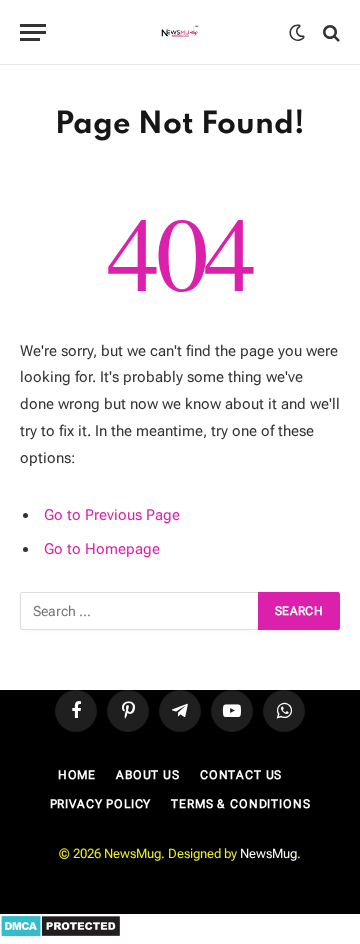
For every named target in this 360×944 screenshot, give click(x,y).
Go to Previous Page (112, 515)
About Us (148, 775)
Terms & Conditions (240, 804)
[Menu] (33, 32)
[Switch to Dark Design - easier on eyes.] (297, 33)
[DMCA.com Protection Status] (60, 933)
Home (77, 775)
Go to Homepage (102, 549)
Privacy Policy (101, 804)
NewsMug (268, 853)
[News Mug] (180, 32)
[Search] (329, 32)
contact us (241, 775)
